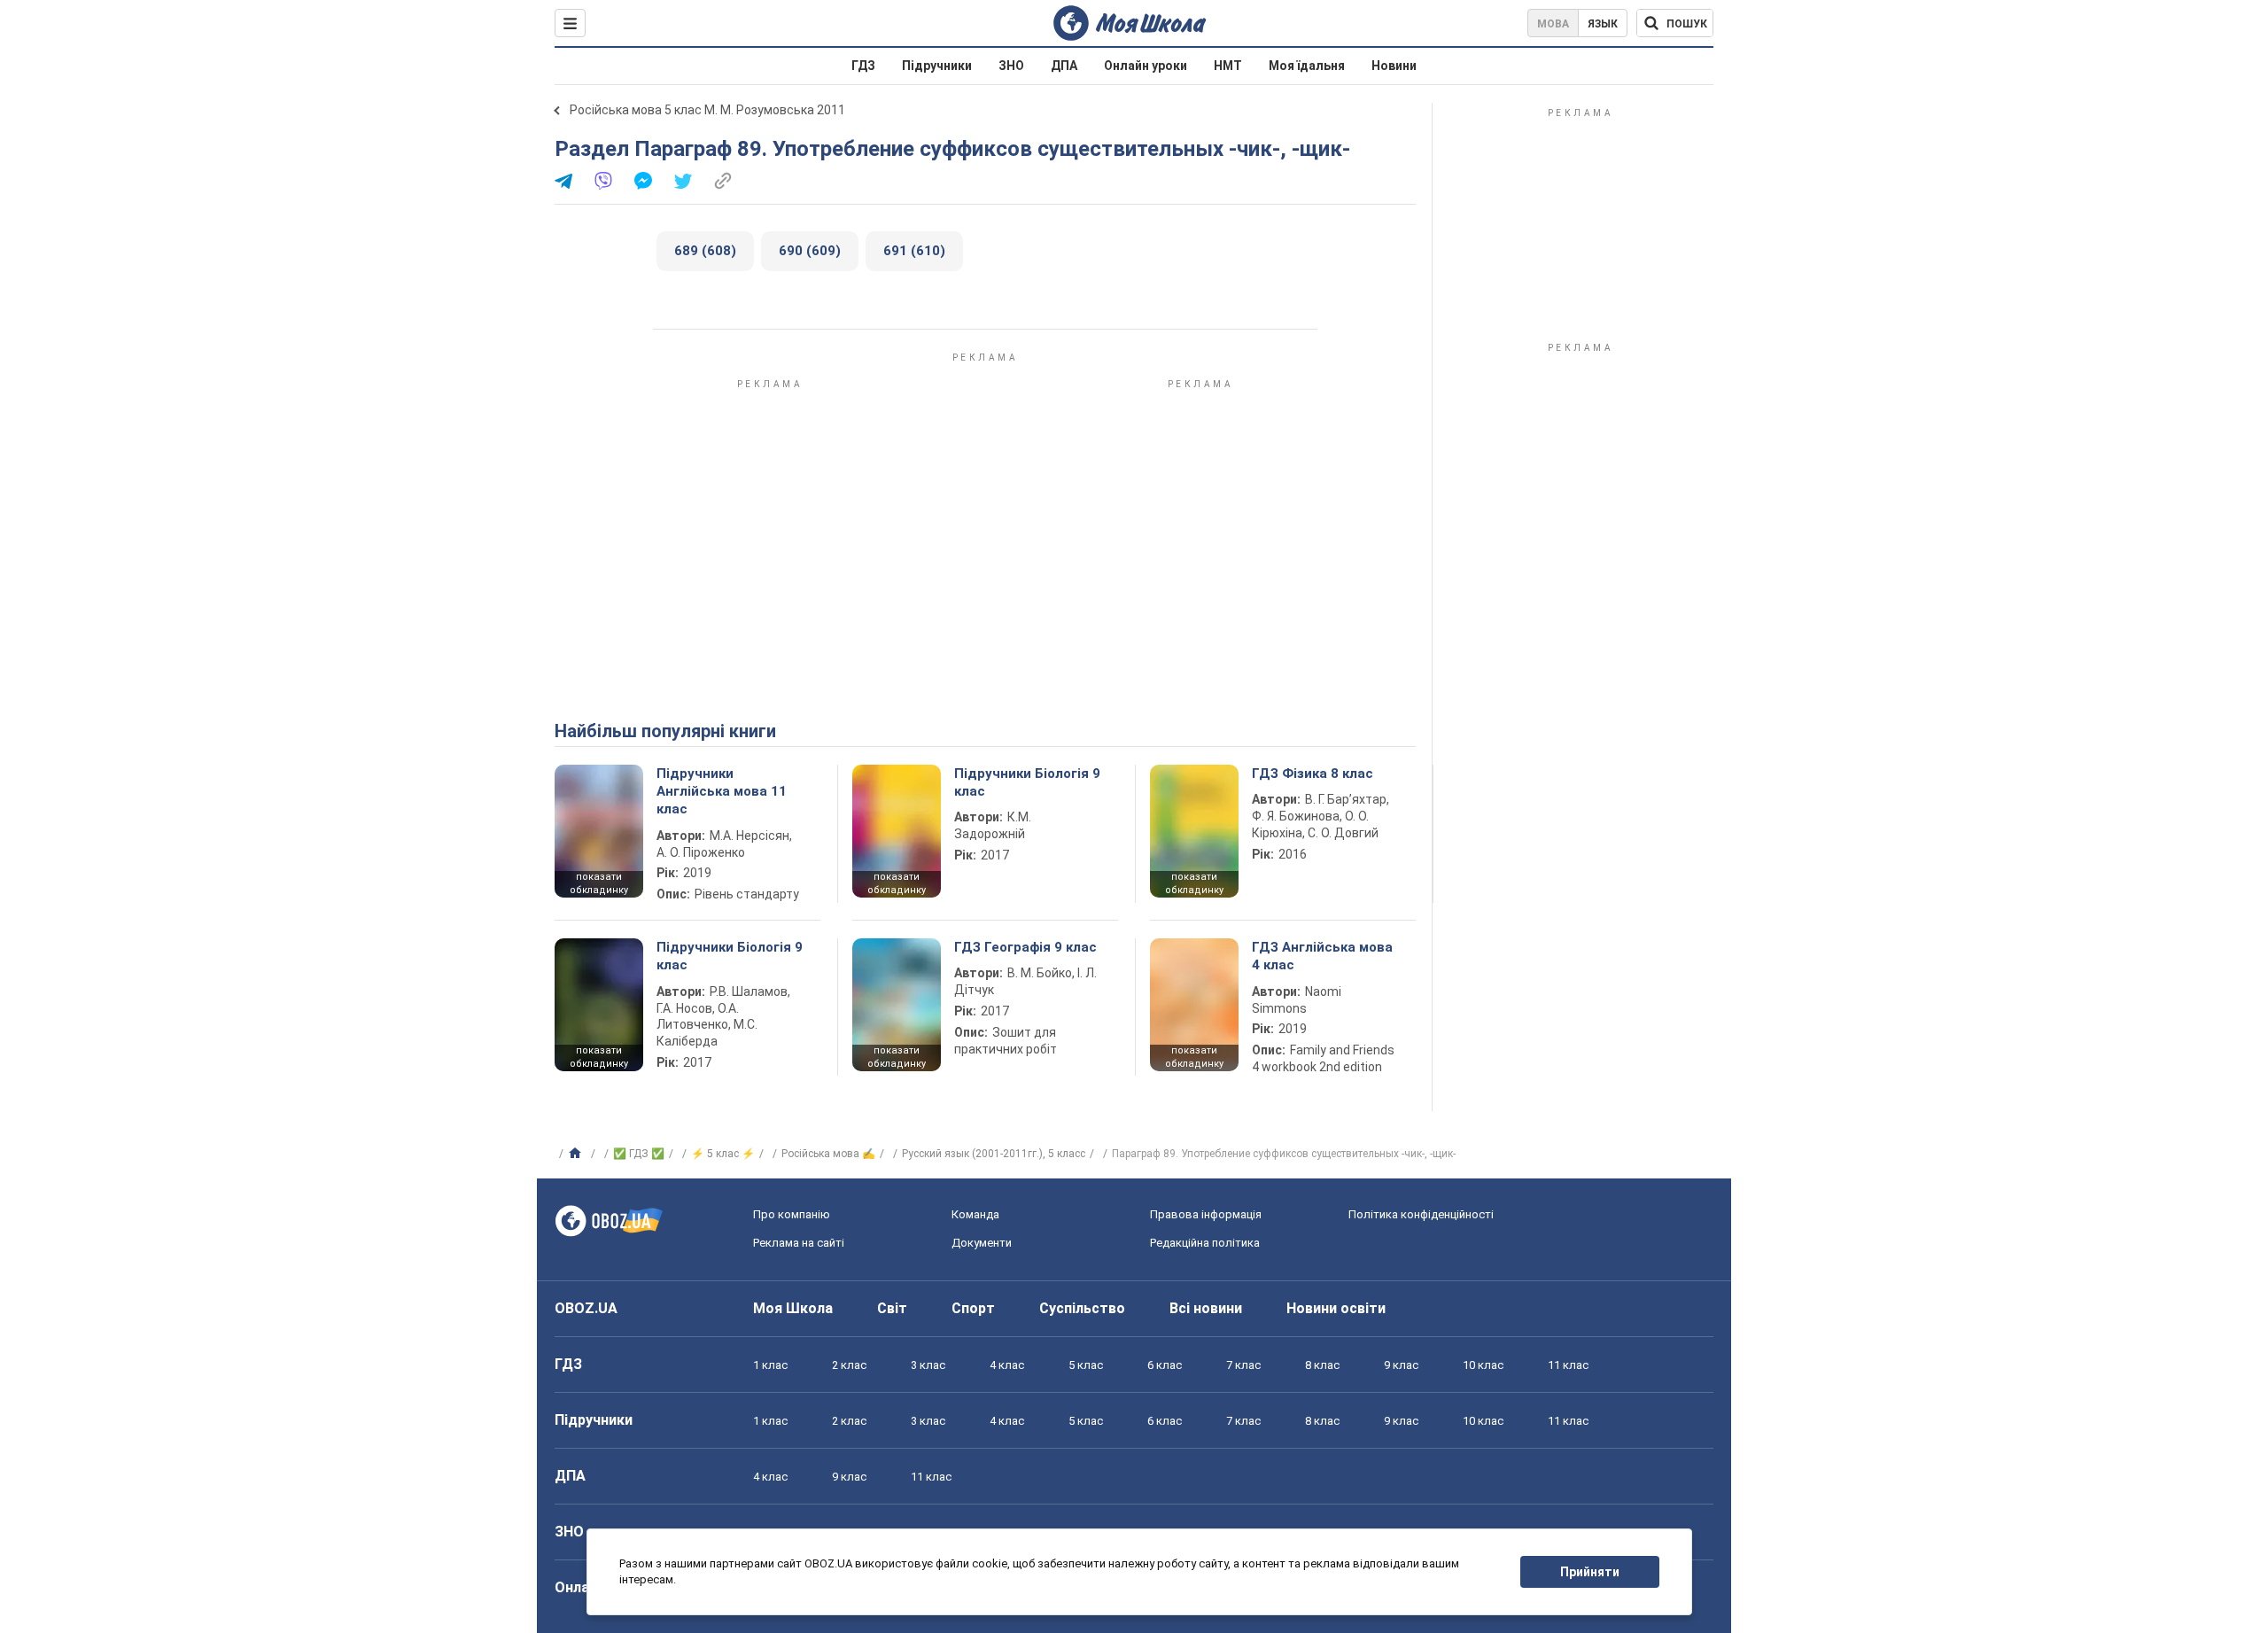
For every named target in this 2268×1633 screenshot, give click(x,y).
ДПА (1064, 66)
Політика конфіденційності (1421, 1214)
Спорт (973, 1308)
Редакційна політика (1205, 1243)
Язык (1603, 24)
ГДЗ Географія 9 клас (1025, 947)
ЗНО (1011, 66)
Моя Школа (793, 1308)
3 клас (928, 1365)
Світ (892, 1308)
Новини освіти (1336, 1308)
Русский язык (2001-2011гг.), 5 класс (994, 1154)
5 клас (1086, 1365)
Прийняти (1590, 1572)
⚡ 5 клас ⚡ (723, 1154)
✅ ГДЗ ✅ (639, 1154)
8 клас (1322, 1365)
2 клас (849, 1365)
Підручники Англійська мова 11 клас (722, 792)
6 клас (1165, 1365)
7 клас (1243, 1365)
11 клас (1568, 1365)
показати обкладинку (599, 883)
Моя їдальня (1307, 66)
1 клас (770, 1365)
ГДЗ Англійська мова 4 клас (1322, 956)
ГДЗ (863, 66)
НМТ (1228, 66)
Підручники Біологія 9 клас (1027, 782)
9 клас (1401, 1365)
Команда (975, 1214)
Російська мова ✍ (828, 1154)
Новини (1394, 66)
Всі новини (1206, 1308)
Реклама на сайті (799, 1243)
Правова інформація (1206, 1214)
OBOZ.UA (586, 1308)
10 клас (1483, 1365)
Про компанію (792, 1214)
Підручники (937, 66)
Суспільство (1082, 1308)
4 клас (1007, 1365)
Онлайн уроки (1146, 66)
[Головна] (577, 1154)
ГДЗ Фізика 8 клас (1313, 774)
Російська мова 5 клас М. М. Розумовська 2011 (707, 110)
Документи (982, 1243)
